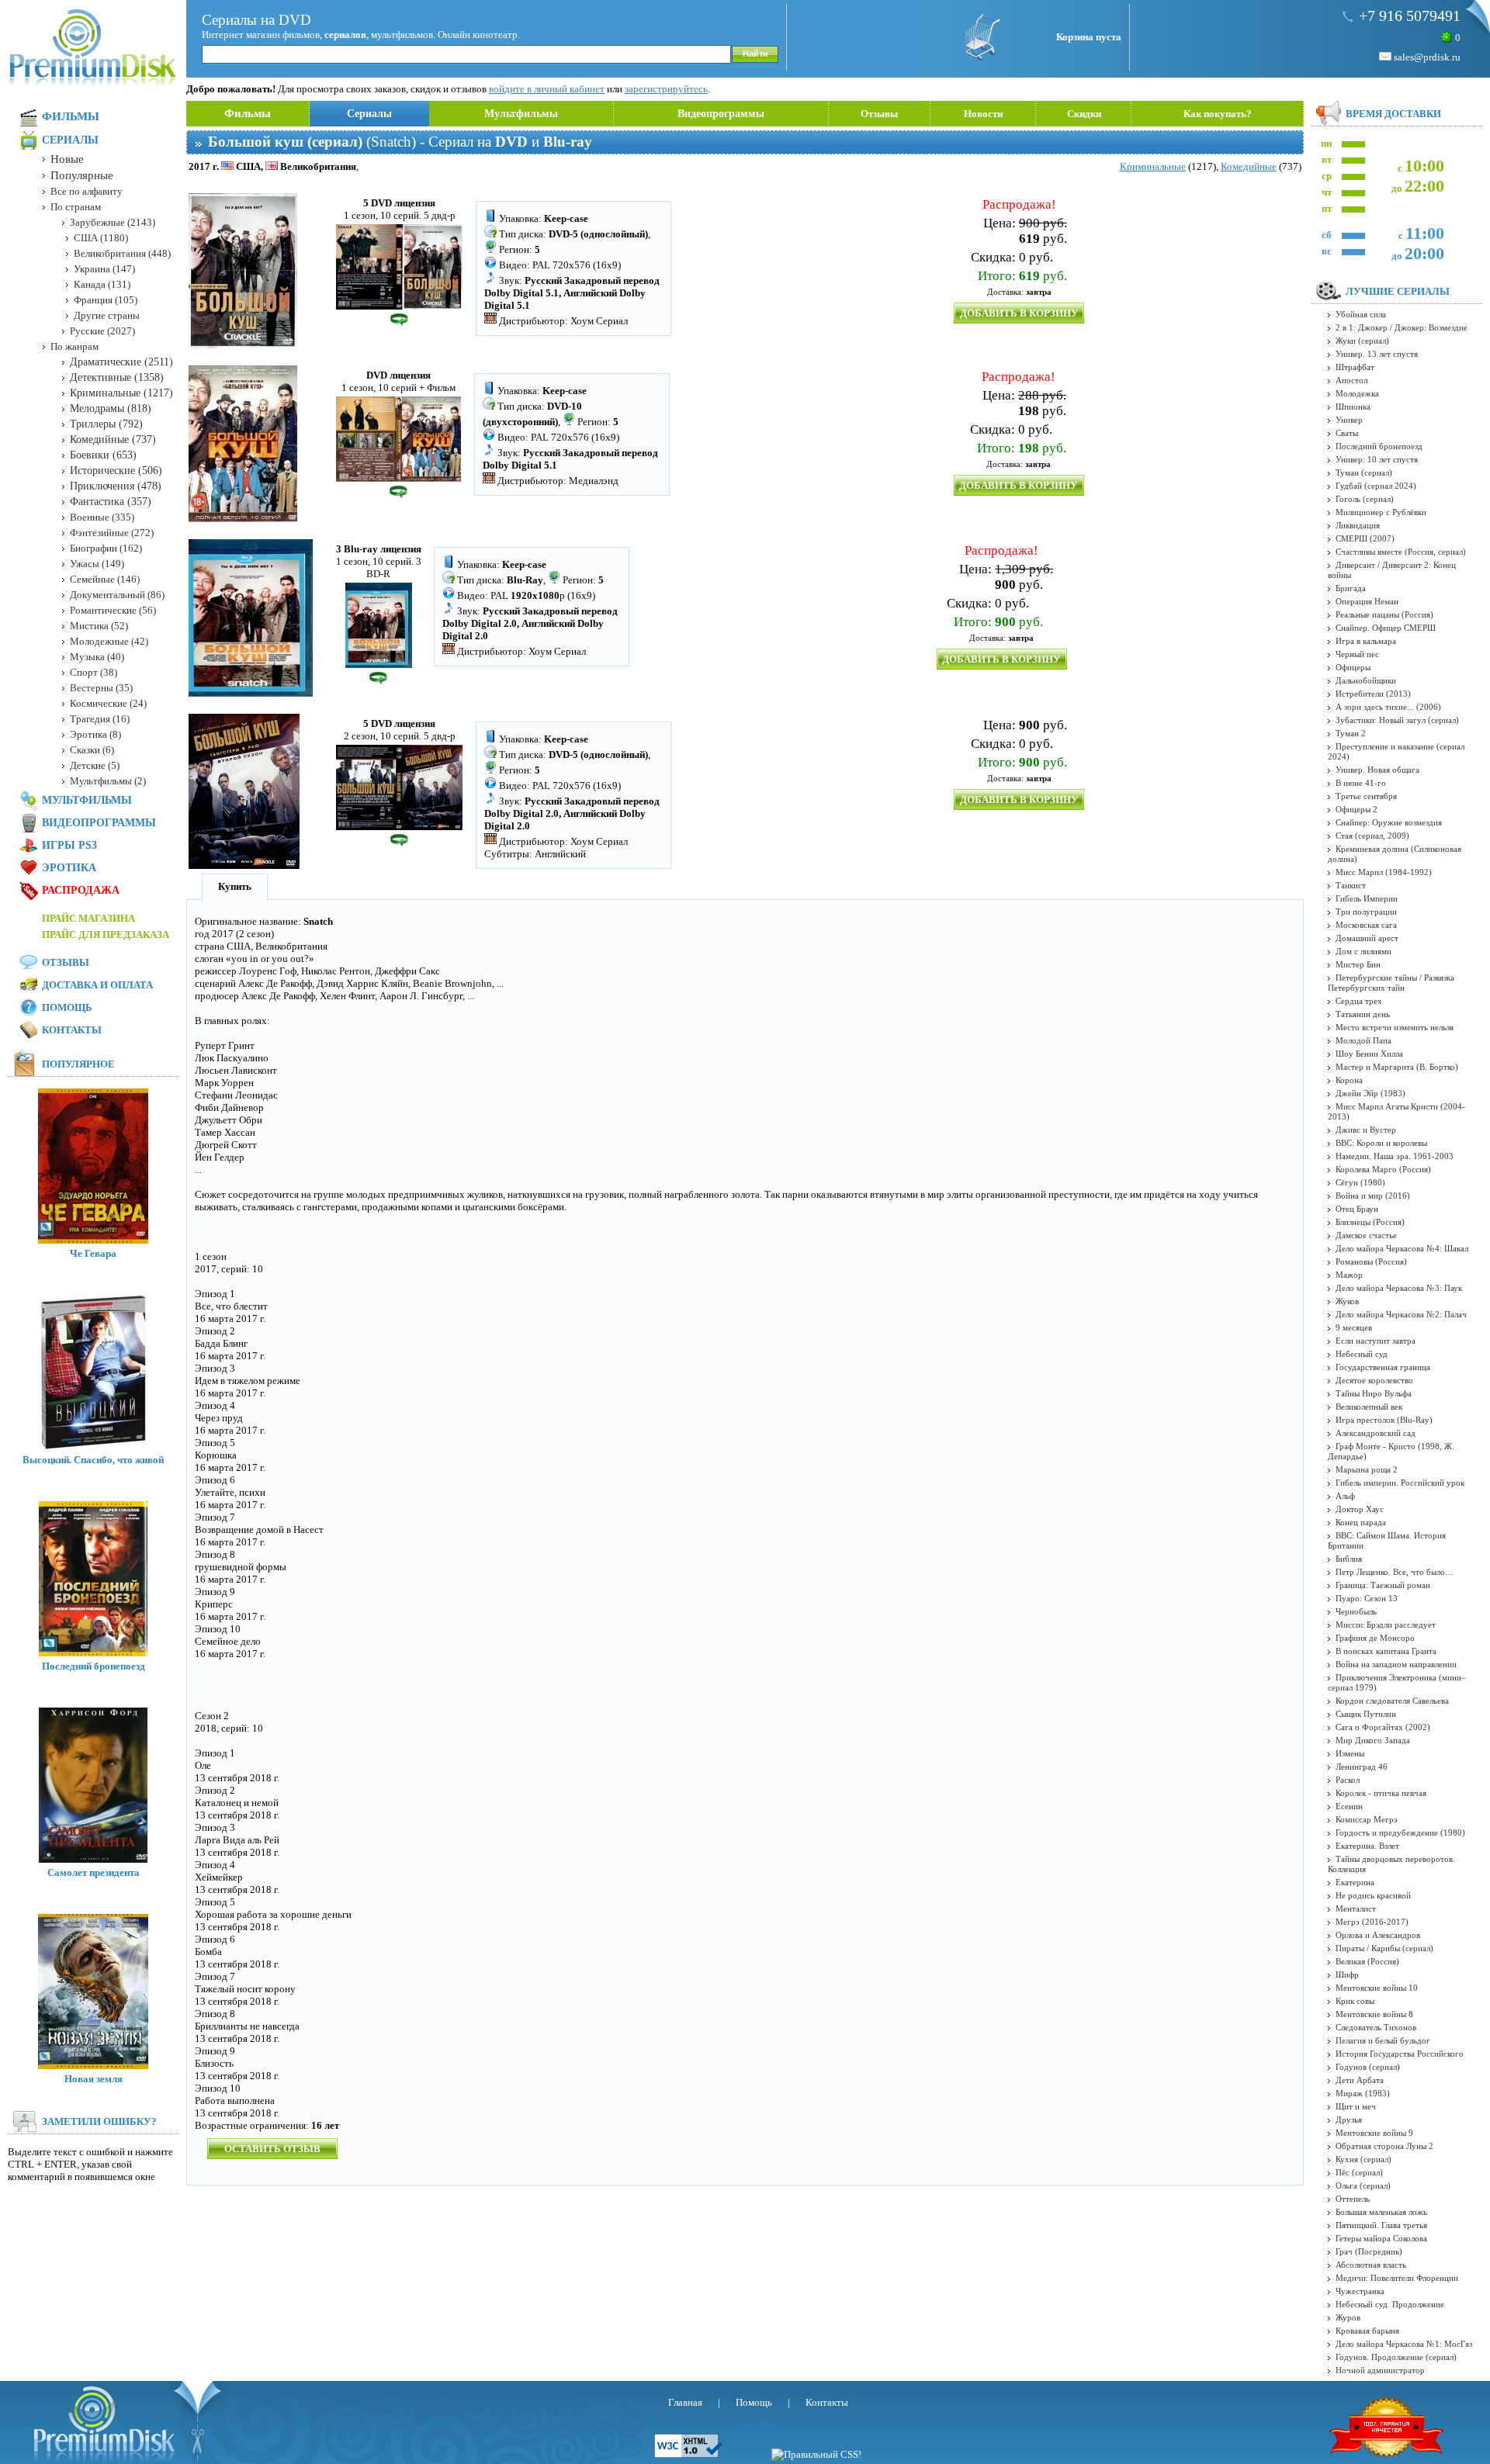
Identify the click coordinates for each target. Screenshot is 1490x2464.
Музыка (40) (97, 657)
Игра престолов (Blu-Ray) (1384, 1420)
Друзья (1349, 2120)
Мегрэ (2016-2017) (1372, 1922)
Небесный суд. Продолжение (1390, 2304)
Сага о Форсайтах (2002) (1383, 1727)
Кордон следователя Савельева (1392, 1701)
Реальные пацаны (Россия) (1384, 614)
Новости (983, 114)
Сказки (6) (92, 750)
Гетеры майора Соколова (1381, 2238)
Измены (1350, 1753)
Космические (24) (108, 703)
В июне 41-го (1361, 783)
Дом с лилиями (1364, 951)
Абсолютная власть (1371, 2265)
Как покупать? (1218, 114)
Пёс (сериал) (1359, 2172)
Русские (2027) (102, 331)
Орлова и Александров (1378, 1935)
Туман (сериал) (1364, 472)
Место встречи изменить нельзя (1395, 1027)
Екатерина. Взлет (1367, 1846)
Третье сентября (1366, 796)
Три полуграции (1366, 912)
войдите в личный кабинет (547, 89)
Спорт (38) (94, 672)
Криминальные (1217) (121, 393)
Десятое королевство (1374, 1380)
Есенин (1349, 1806)
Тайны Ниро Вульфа (1374, 1393)
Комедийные (1249, 166)
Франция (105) (106, 300)
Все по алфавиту (87, 191)
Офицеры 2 (1357, 809)
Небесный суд (1362, 1354)
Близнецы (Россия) (1370, 1222)
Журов (1348, 2317)
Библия (1349, 1559)
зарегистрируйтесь (666, 89)
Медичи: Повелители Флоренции (1397, 2278)
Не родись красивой (1373, 1895)
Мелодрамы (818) (111, 408)
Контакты (72, 1030)
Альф (1345, 1496)
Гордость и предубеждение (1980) (1400, 1832)
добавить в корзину (1019, 313)
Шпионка (1353, 407)
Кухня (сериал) (1364, 2159)
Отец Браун (1357, 1209)
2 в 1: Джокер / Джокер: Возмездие (1402, 327)
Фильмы (248, 113)
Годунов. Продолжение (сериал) (1396, 2357)
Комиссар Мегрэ (1367, 1819)
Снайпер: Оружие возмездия (1389, 822)
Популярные (82, 175)
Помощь (67, 1007)
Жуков (1347, 1301)
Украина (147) (104, 269)
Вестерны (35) (101, 688)
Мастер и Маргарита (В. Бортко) (1397, 1067)
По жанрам (74, 346)
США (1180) (101, 238)
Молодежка (1357, 393)
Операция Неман (1367, 601)
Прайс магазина (88, 918)
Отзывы (879, 114)
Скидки (1084, 114)
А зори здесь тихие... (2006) (1388, 707)
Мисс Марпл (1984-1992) (1384, 872)
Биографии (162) (106, 548)
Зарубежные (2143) (113, 222)
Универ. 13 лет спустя (1377, 354)
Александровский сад (1376, 1433)
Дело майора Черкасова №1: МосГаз (1404, 2344)
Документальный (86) (117, 595)
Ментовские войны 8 (1374, 2014)
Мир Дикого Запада (1373, 1740)
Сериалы (369, 114)
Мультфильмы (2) (108, 781)
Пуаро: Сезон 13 (1367, 1598)
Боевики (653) (103, 455)
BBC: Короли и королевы (1381, 1143)
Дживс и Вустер (1366, 1130)
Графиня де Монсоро (1375, 1638)
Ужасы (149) (97, 564)
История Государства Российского (1400, 2054)
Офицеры (1353, 667)
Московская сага (1366, 925)
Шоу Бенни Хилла (1369, 1054)
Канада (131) (102, 284)
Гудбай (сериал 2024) (1376, 486)
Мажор (1349, 1275)
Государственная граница (1383, 1367)
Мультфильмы (521, 114)
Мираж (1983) (1363, 2093)
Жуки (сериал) (1362, 341)
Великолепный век (1369, 1407)
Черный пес (1357, 654)
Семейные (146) (105, 579)
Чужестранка (1360, 2291)
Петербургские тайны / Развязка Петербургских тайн (1391, 983)
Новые (67, 159)
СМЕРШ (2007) (1365, 538)
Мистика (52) (99, 626)
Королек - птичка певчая (1381, 1793)
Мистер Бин (1358, 964)
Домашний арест (1367, 938)
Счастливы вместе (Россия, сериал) (1401, 552)
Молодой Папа (1364, 1040)
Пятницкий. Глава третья (1381, 2225)
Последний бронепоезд (94, 1666)
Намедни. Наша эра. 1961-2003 (1395, 1156)
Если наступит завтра (1376, 1341)
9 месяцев (1354, 1327)
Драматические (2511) (121, 362)
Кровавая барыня (1367, 2331)
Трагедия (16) (100, 719)
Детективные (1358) (117, 377)
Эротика (69, 868)
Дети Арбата (1360, 2080)
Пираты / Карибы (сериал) (1384, 1948)
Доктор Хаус (1360, 1509)
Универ (1349, 420)
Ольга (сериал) (1363, 2185)
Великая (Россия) (1367, 1961)
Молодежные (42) (109, 641)
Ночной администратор (1380, 2370)
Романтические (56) (113, 610)
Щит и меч (1356, 2106)
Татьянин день (1363, 1014)
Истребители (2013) (1373, 694)
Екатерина (1355, 1882)
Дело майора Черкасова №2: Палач (1401, 1314)
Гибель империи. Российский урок (1400, 1483)
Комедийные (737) (113, 440)
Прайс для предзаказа (106, 934)
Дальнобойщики (1366, 680)
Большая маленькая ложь (1381, 2212)
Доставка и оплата (97, 985)
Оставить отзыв (272, 2149)
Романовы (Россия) (1371, 1261)
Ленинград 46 (1362, 1767)
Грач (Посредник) (1369, 2251)
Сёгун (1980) (1360, 1182)
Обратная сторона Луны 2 (1384, 2146)
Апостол (1351, 380)
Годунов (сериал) (1368, 2067)
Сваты (1347, 433)
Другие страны (107, 315)
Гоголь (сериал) (1365, 499)
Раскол (1348, 1780)
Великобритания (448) (122, 253)
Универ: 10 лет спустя (1377, 459)
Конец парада (1361, 1522)
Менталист (1356, 1909)
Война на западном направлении (1396, 1664)
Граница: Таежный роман (1383, 1585)
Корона (1349, 1080)
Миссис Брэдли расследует (1386, 1625)
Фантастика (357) (111, 502)
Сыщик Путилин (1366, 1714)
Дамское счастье (1366, 1235)
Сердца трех (1359, 1001)
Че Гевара (93, 1253)
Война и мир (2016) (1373, 1196)
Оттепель (1353, 2199)
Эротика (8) (95, 734)
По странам (76, 207)
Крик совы (1355, 2001)
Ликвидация (1358, 525)
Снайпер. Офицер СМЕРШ (1386, 628)
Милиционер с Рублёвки (1381, 512)
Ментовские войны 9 (1374, 2133)
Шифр (1347, 1974)
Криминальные (1153, 166)
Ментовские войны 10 (1377, 1988)
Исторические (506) (116, 471)
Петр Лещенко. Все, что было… (1395, 1572)
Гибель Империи (1367, 898)
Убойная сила (1361, 314)
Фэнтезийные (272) (112, 533)
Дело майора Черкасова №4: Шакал (1402, 1248)
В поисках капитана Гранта (1386, 1651)
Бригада (1351, 588)
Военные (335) (102, 517)
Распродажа (81, 890)
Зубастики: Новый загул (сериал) (1397, 720)
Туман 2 (1351, 733)
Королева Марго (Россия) (1383, 1169)
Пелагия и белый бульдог (1383, 2040)
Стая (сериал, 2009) (1372, 836)
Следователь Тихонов (1376, 2027)
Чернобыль (1356, 1611)
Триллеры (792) (106, 424)
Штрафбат (1355, 367)
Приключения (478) (116, 486)
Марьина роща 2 (1367, 1469)
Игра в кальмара (1366, 641)
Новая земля (94, 2079)
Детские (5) (95, 765)
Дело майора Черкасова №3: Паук (1399, 1288)
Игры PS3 (69, 845)
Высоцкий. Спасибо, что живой (93, 1460)
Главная (685, 2402)
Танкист (1351, 885)
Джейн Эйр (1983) (1370, 1093)
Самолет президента (94, 1872)
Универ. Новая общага (1377, 770)
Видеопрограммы (721, 114)
